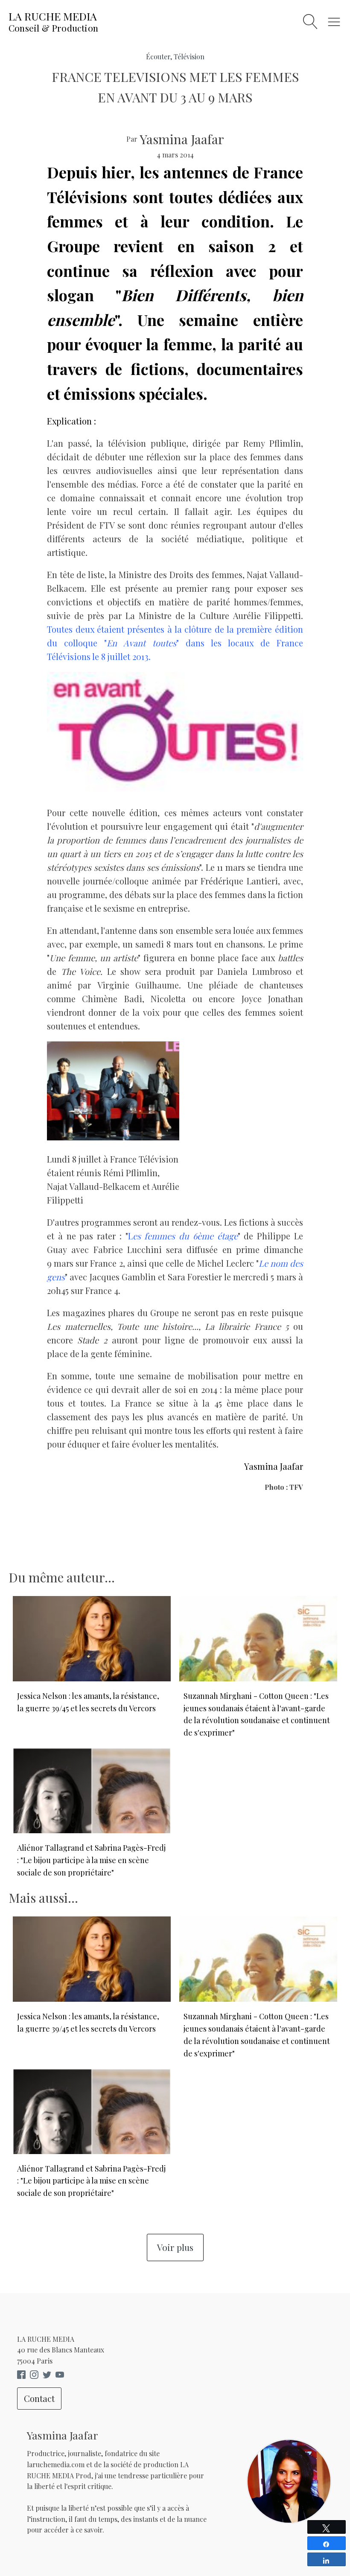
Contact (39, 2398)
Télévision (189, 57)
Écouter (158, 57)
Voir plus (175, 2247)
